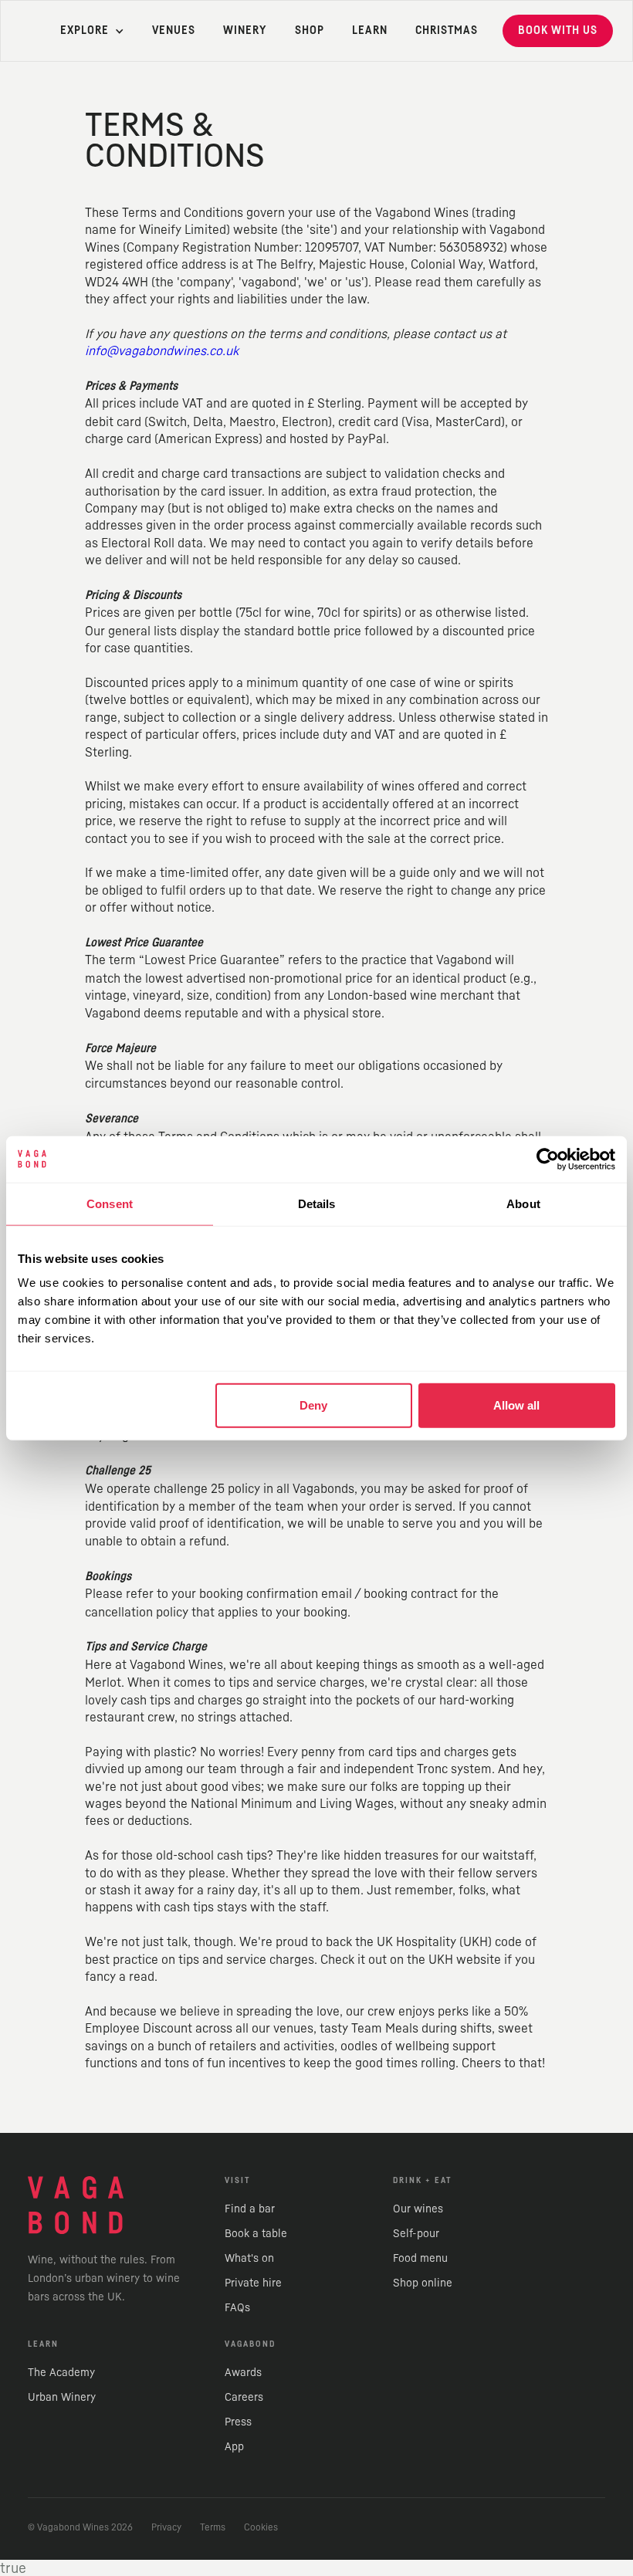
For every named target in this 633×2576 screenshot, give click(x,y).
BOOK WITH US (558, 30)
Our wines (418, 2208)
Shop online (423, 2282)
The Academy (61, 2372)
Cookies (261, 2527)
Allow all (516, 1405)
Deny (313, 1405)
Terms (213, 2527)
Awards (243, 2372)
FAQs (237, 2307)
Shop (310, 30)
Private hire (253, 2282)
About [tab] (523, 1203)
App (234, 2446)
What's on (249, 2258)
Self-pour (416, 2233)
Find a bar (250, 2208)
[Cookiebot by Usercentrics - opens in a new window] (548, 1159)
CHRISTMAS (447, 30)
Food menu (420, 2258)
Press (238, 2421)
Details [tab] (317, 1203)
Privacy (166, 2527)
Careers (244, 2397)
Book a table (256, 2233)
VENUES (174, 30)
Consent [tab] (110, 1203)
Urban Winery (62, 2397)
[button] (85, 31)
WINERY (245, 30)
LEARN (370, 30)
